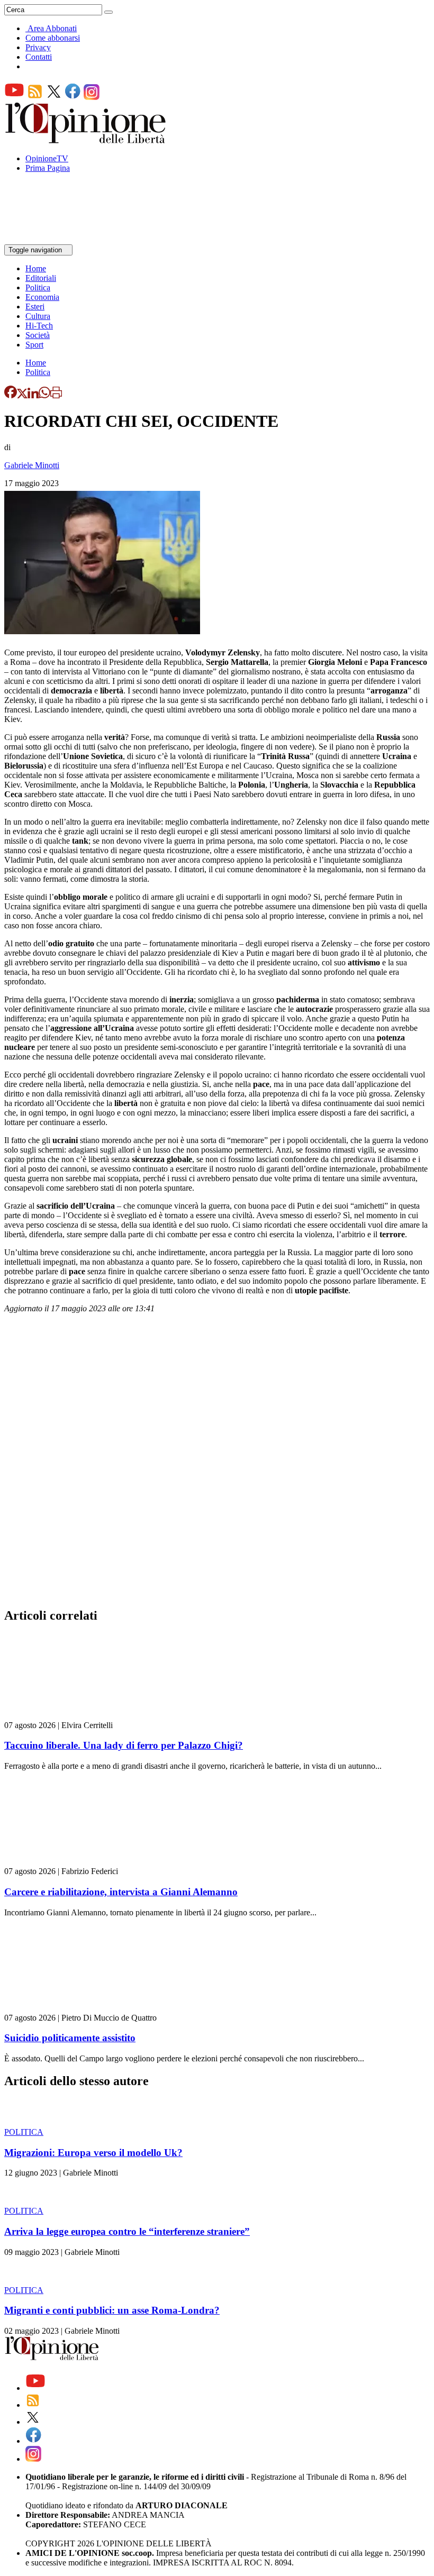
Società (38, 335)
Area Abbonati (52, 28)
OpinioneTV (47, 158)
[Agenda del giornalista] (51, 239)
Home (36, 268)
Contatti (39, 57)
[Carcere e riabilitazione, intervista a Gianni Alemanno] (67, 1862)
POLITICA (24, 2132)
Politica (38, 287)
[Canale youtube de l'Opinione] (14, 97)
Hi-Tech (39, 326)
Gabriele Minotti (32, 465)
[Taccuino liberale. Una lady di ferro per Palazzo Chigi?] (67, 1716)
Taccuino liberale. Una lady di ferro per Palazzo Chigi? (124, 1745)
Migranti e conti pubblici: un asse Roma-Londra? (112, 2310)
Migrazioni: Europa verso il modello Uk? (93, 2153)
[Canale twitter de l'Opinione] (54, 97)
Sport (34, 345)
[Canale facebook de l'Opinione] (73, 97)
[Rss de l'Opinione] (35, 97)
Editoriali (41, 278)
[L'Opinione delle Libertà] (86, 140)
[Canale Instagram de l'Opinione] (92, 97)
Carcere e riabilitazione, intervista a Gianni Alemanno (121, 1892)
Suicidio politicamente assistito (70, 2038)
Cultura (38, 316)
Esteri (35, 307)
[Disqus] (217, 1464)
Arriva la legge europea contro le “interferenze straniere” (127, 2231)
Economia (42, 297)
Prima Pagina (48, 168)
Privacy (38, 47)
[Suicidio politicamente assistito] (67, 2008)
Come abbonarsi (53, 38)
